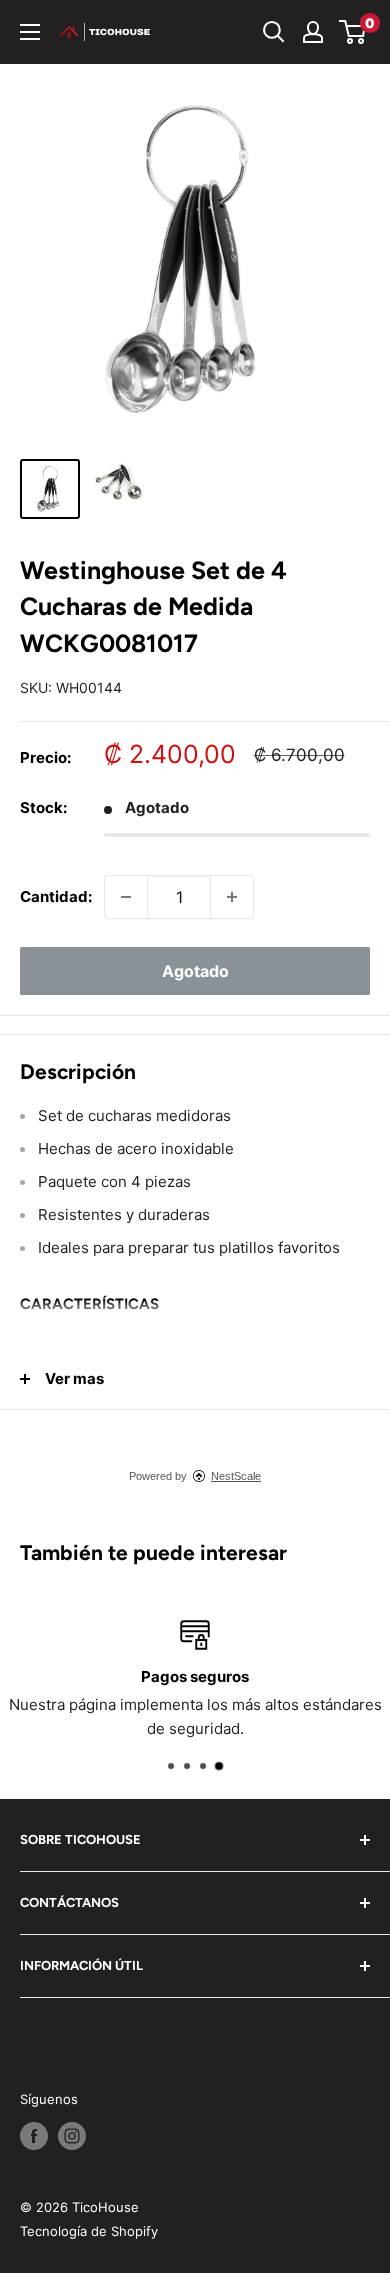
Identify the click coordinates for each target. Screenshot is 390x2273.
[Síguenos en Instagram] (72, 2136)
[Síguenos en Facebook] (34, 2136)
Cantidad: (56, 896)
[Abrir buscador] (274, 32)
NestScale (236, 1476)
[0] (353, 32)
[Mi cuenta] (313, 32)
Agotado (195, 971)
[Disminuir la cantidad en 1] (126, 897)
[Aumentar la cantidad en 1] (232, 897)
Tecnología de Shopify (89, 2231)
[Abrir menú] (30, 32)
